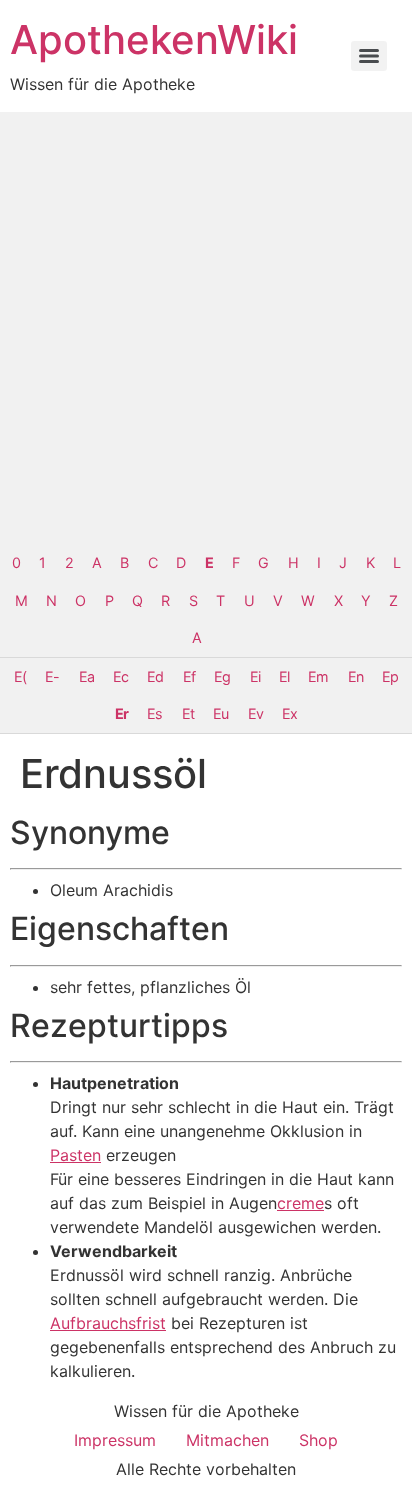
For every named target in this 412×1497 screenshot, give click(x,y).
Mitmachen (227, 1440)
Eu (220, 713)
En (355, 676)
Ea (86, 676)
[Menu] (369, 56)
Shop (318, 1440)
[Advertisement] (206, 328)
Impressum (115, 1440)
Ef (189, 676)
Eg (222, 676)
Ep (390, 676)
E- (52, 676)
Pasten (75, 1155)
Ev (255, 713)
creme (300, 1203)
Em (318, 676)
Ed (155, 676)
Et (188, 713)
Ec (120, 676)
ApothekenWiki (154, 39)
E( (20, 676)
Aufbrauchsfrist (108, 1323)
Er (121, 713)
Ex (289, 713)
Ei (255, 676)
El (284, 676)
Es (154, 713)
